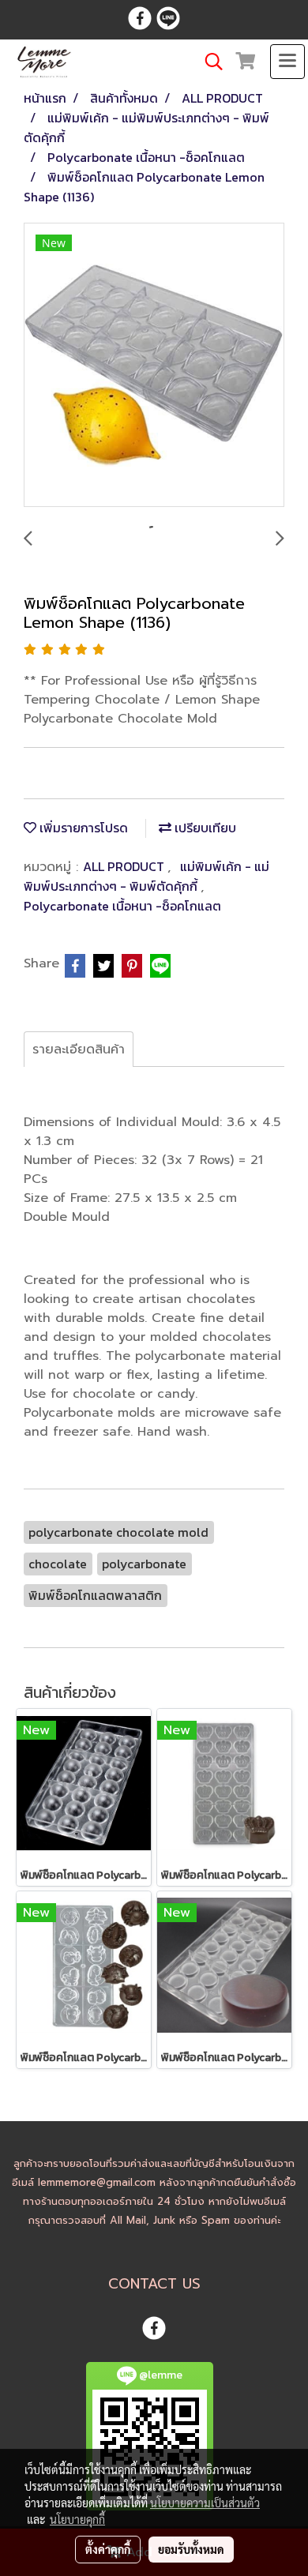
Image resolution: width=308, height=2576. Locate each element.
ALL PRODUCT (125, 866)
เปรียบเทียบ (204, 828)
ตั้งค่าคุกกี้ (108, 2549)
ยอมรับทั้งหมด (191, 2549)
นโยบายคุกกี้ (77, 2519)
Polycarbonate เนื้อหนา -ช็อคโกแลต (122, 906)
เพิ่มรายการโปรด (82, 828)
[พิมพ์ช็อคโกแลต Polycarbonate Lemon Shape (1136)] (154, 366)
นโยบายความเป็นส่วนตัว (205, 2503)
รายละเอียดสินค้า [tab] (79, 1050)
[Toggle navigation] (287, 62)
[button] (208, 62)
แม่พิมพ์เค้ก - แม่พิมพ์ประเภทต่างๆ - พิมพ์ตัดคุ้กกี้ (146, 876)
